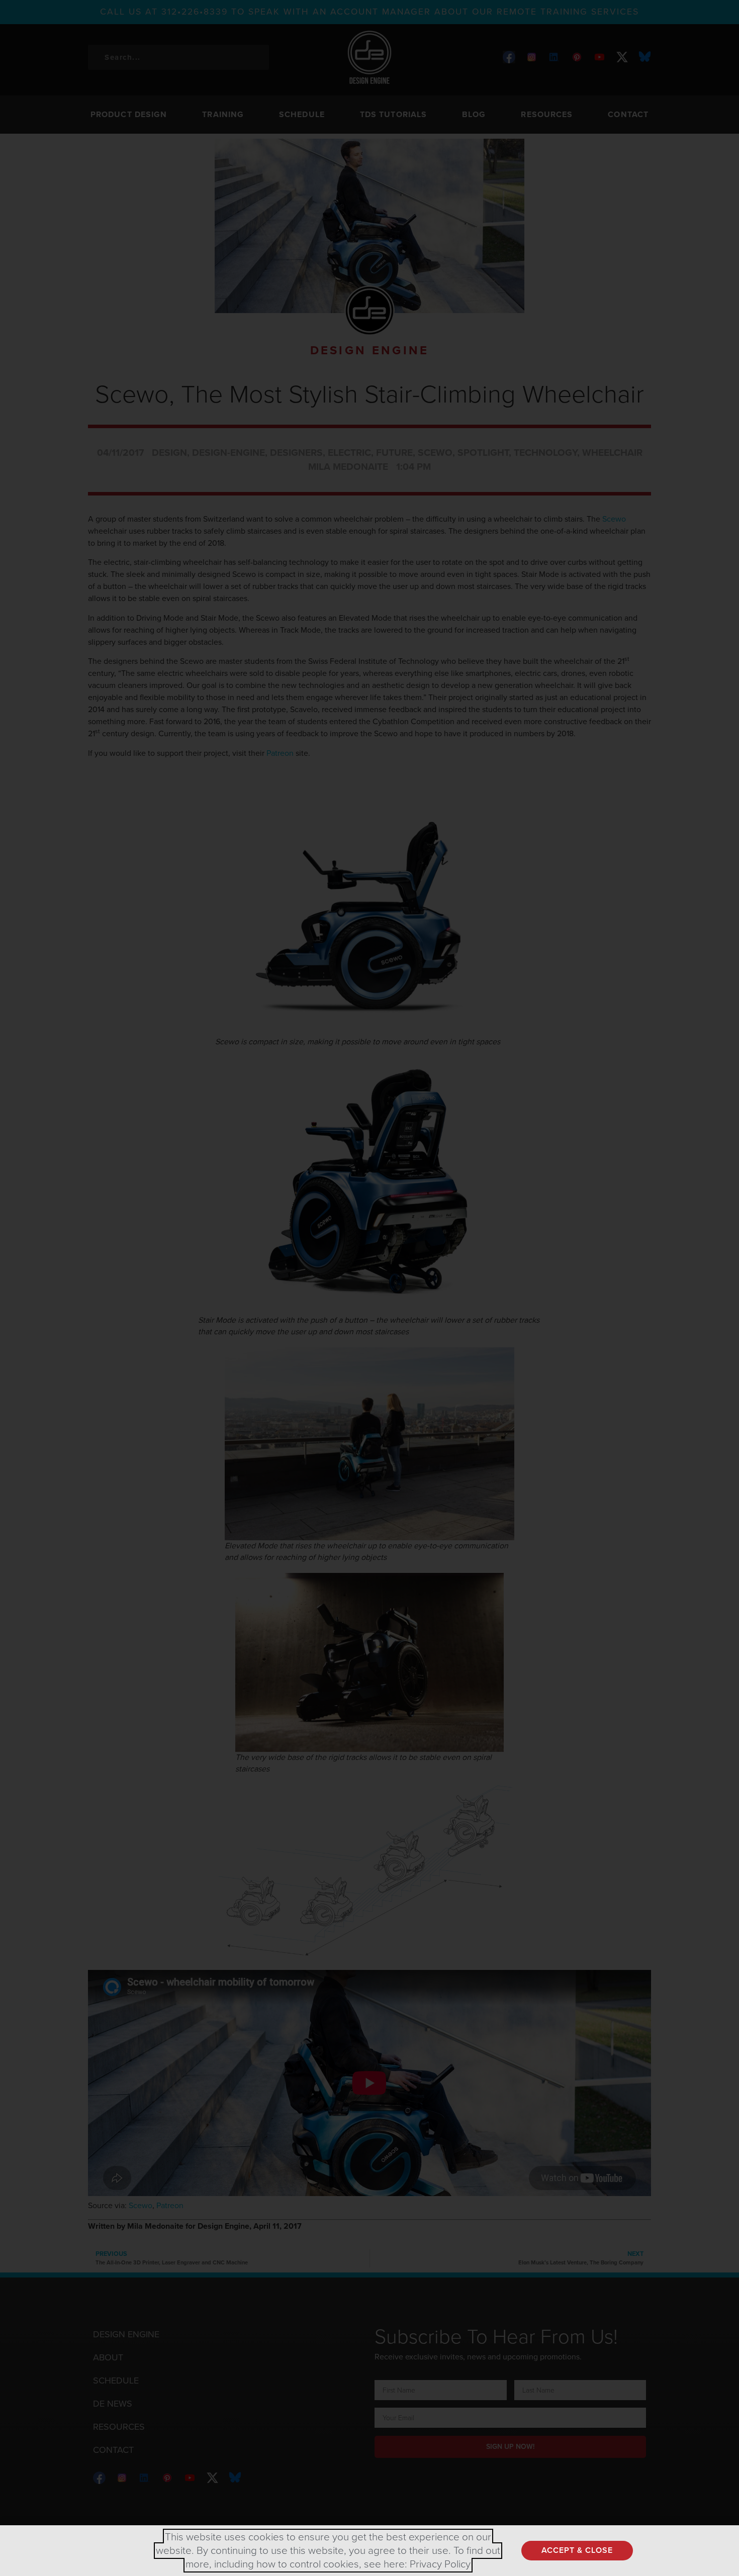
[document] (369, 1288)
